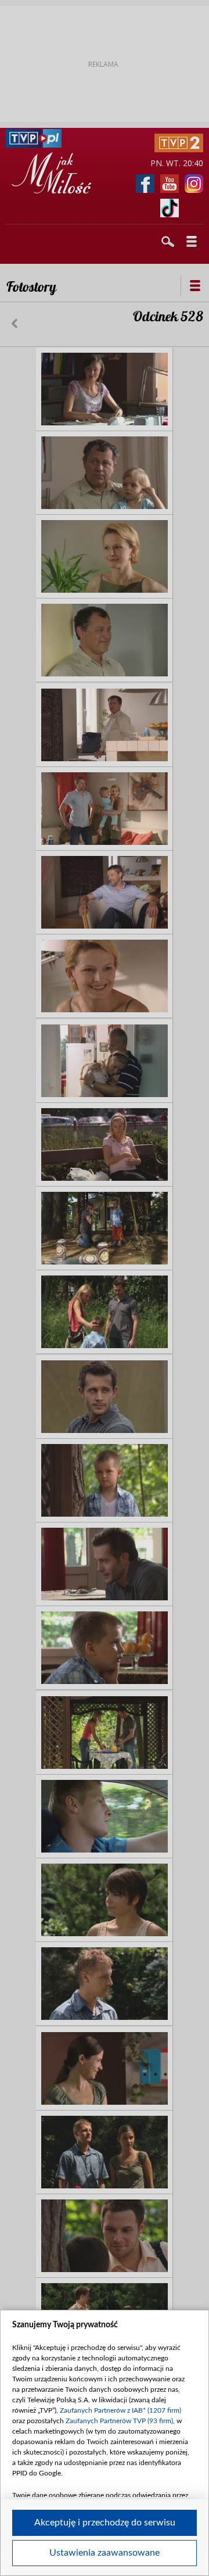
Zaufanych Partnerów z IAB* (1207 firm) (120, 2410)
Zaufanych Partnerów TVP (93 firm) (119, 2421)
